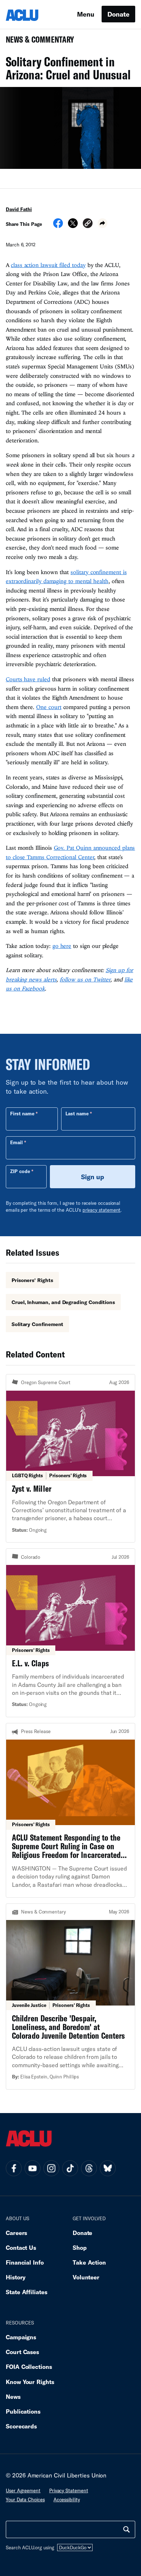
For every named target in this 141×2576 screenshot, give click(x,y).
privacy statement (102, 1210)
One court (49, 707)
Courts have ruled (28, 679)
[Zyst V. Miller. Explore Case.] (70, 1458)
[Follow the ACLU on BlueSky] (108, 2168)
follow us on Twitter (85, 979)
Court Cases (22, 2352)
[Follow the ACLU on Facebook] (14, 2168)
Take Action (89, 2262)
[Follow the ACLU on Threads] (89, 2168)
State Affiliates (27, 2292)
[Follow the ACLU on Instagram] (51, 2168)
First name (22, 1114)
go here (62, 946)
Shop (80, 2247)
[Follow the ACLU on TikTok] (70, 2168)
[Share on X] (73, 226)
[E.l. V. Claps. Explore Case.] (70, 1633)
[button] (88, 224)
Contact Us (21, 2247)
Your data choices (25, 2500)
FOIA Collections (29, 2367)
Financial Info (25, 2262)
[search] (127, 2529)
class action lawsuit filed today (48, 265)
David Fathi (19, 209)
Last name (77, 1114)
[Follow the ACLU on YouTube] (33, 2168)
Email (16, 1142)
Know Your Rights (30, 2382)
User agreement (23, 2490)
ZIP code (20, 1171)
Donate (118, 14)
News (13, 2396)
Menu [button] (86, 14)
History (16, 2277)
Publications (23, 2411)
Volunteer (86, 2277)
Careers (16, 2233)
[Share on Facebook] (58, 226)
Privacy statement (69, 2490)
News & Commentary (37, 42)
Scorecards (21, 2426)
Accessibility (67, 2500)
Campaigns (21, 2337)
